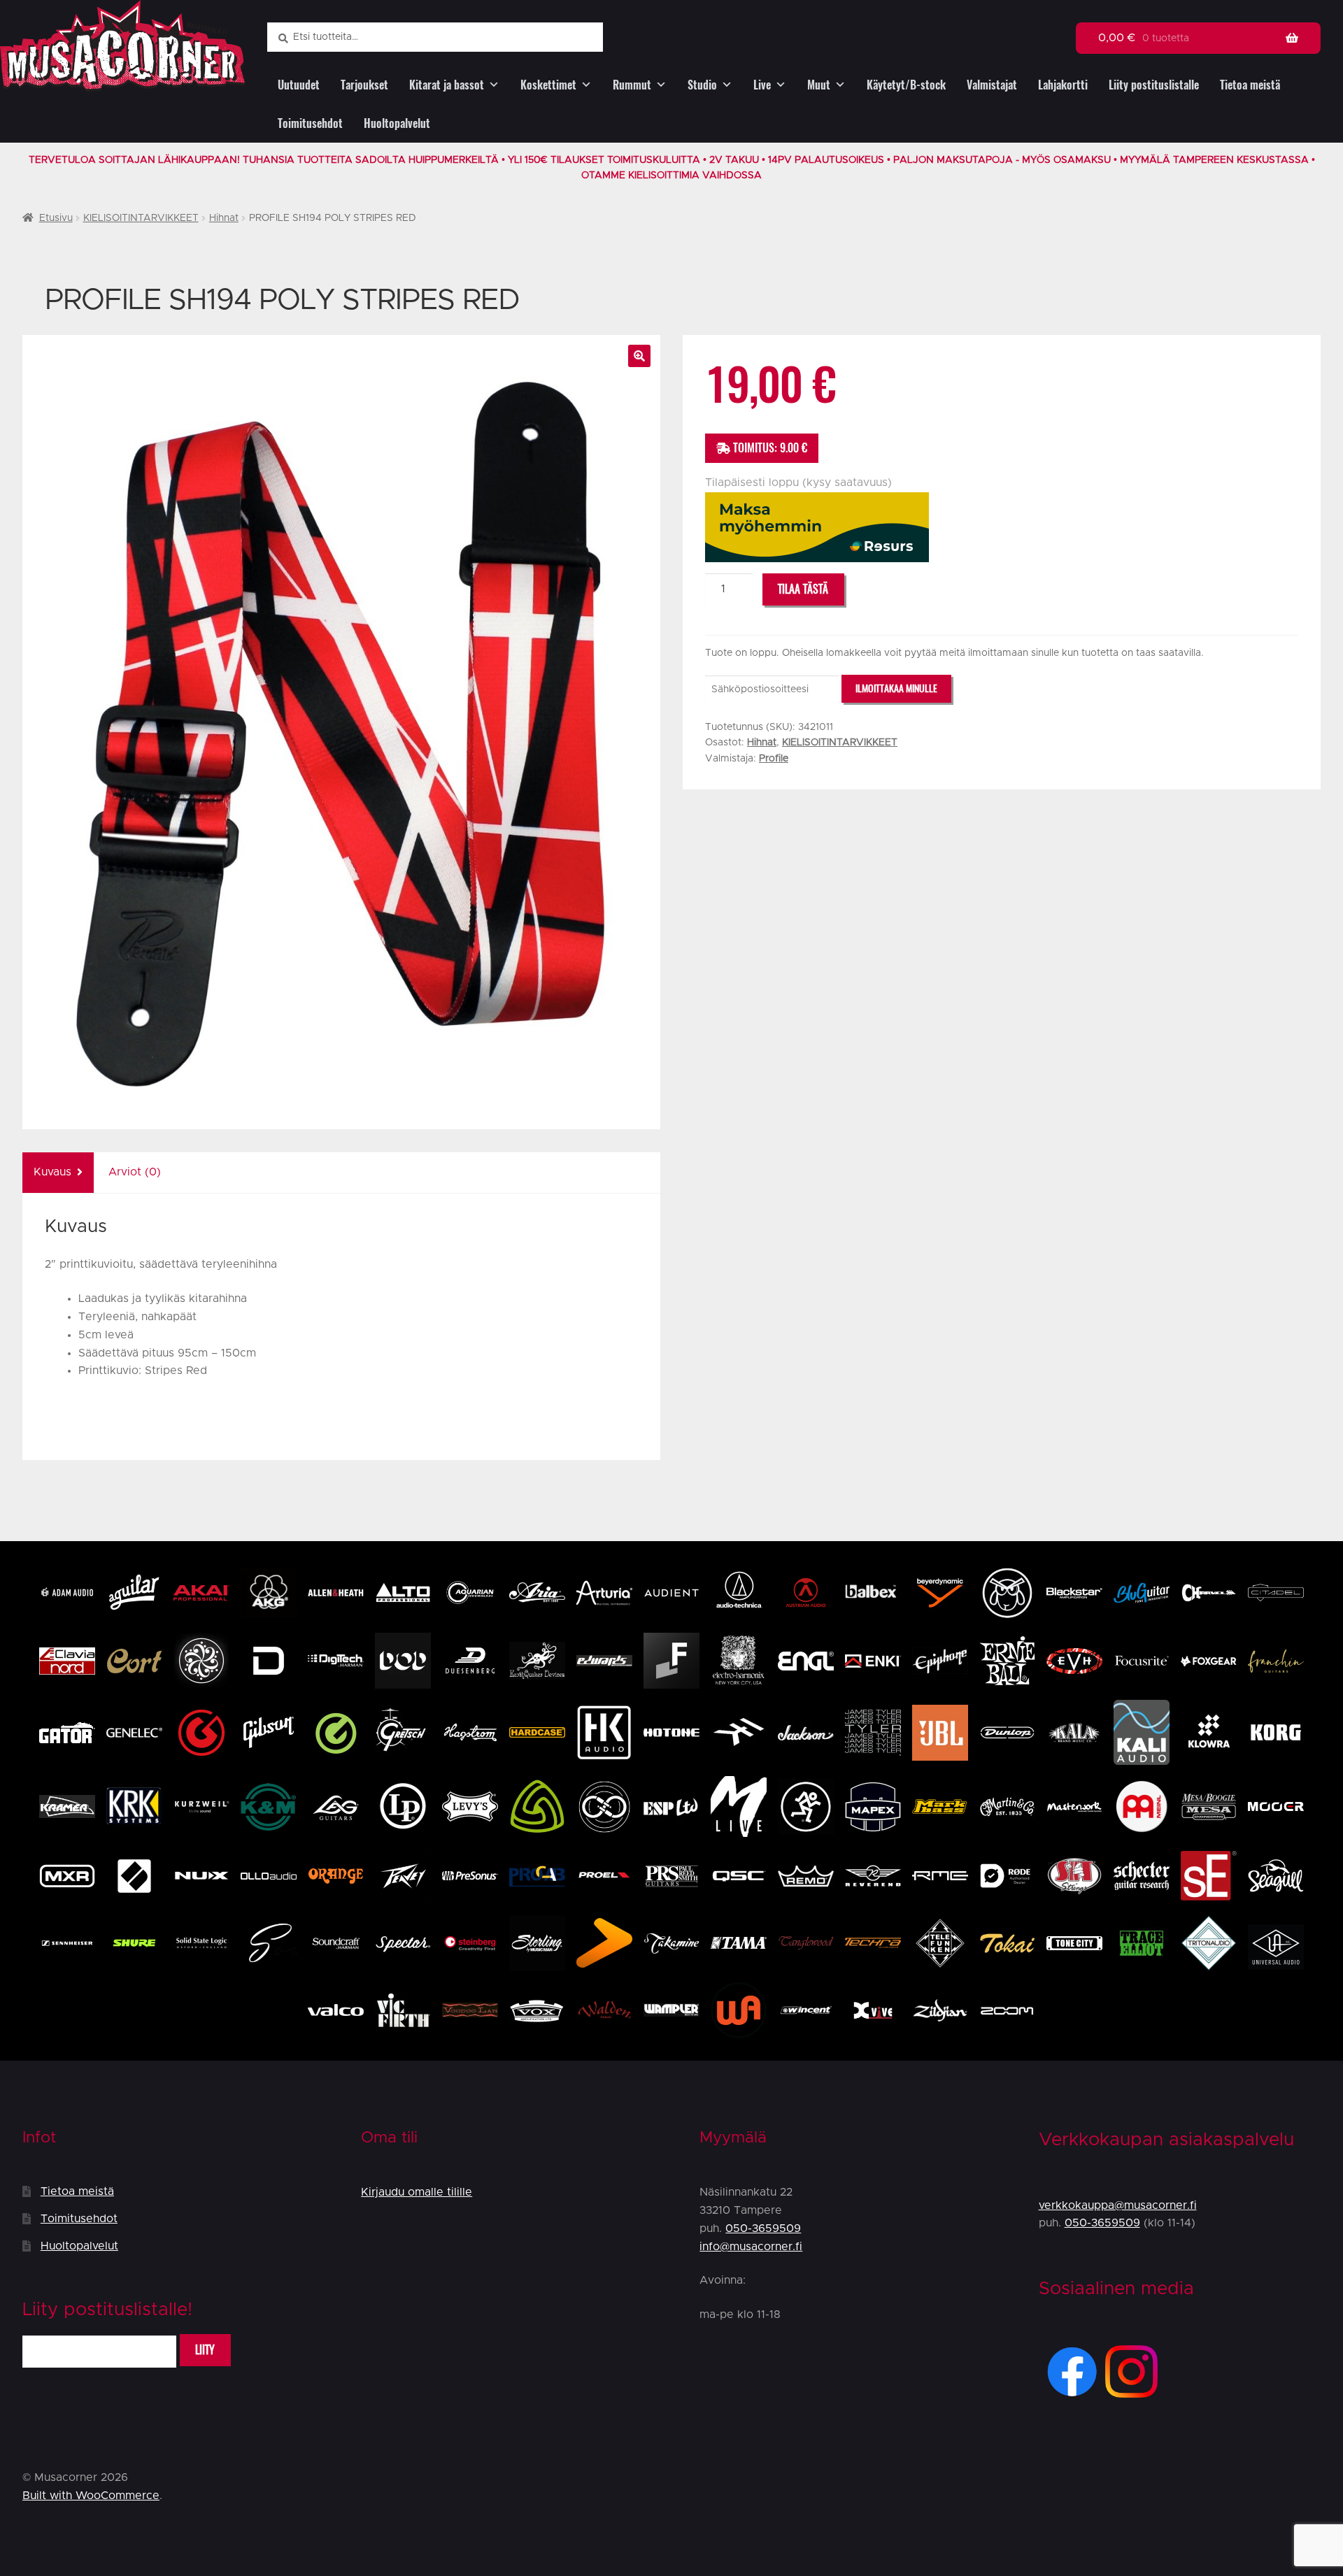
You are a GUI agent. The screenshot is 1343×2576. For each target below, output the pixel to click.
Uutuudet (299, 85)
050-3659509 (763, 2228)
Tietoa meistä (1250, 85)
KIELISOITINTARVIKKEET (141, 218)
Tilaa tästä (803, 589)
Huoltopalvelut (397, 123)
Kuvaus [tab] (52, 1172)
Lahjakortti (1063, 85)
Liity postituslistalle (1154, 85)
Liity (205, 2350)
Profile (774, 759)
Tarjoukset (364, 85)
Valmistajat (992, 85)
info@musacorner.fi (751, 2247)
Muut (819, 85)
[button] (639, 356)
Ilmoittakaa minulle (896, 688)
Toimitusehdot (310, 123)
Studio (702, 85)
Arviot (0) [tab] (135, 1172)
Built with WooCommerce (91, 2496)
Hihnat (224, 218)
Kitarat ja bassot (447, 85)
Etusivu (56, 218)
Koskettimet (548, 85)
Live (762, 85)
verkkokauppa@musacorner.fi (1118, 2205)
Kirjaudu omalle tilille (417, 2192)
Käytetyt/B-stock (906, 85)
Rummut (632, 85)
